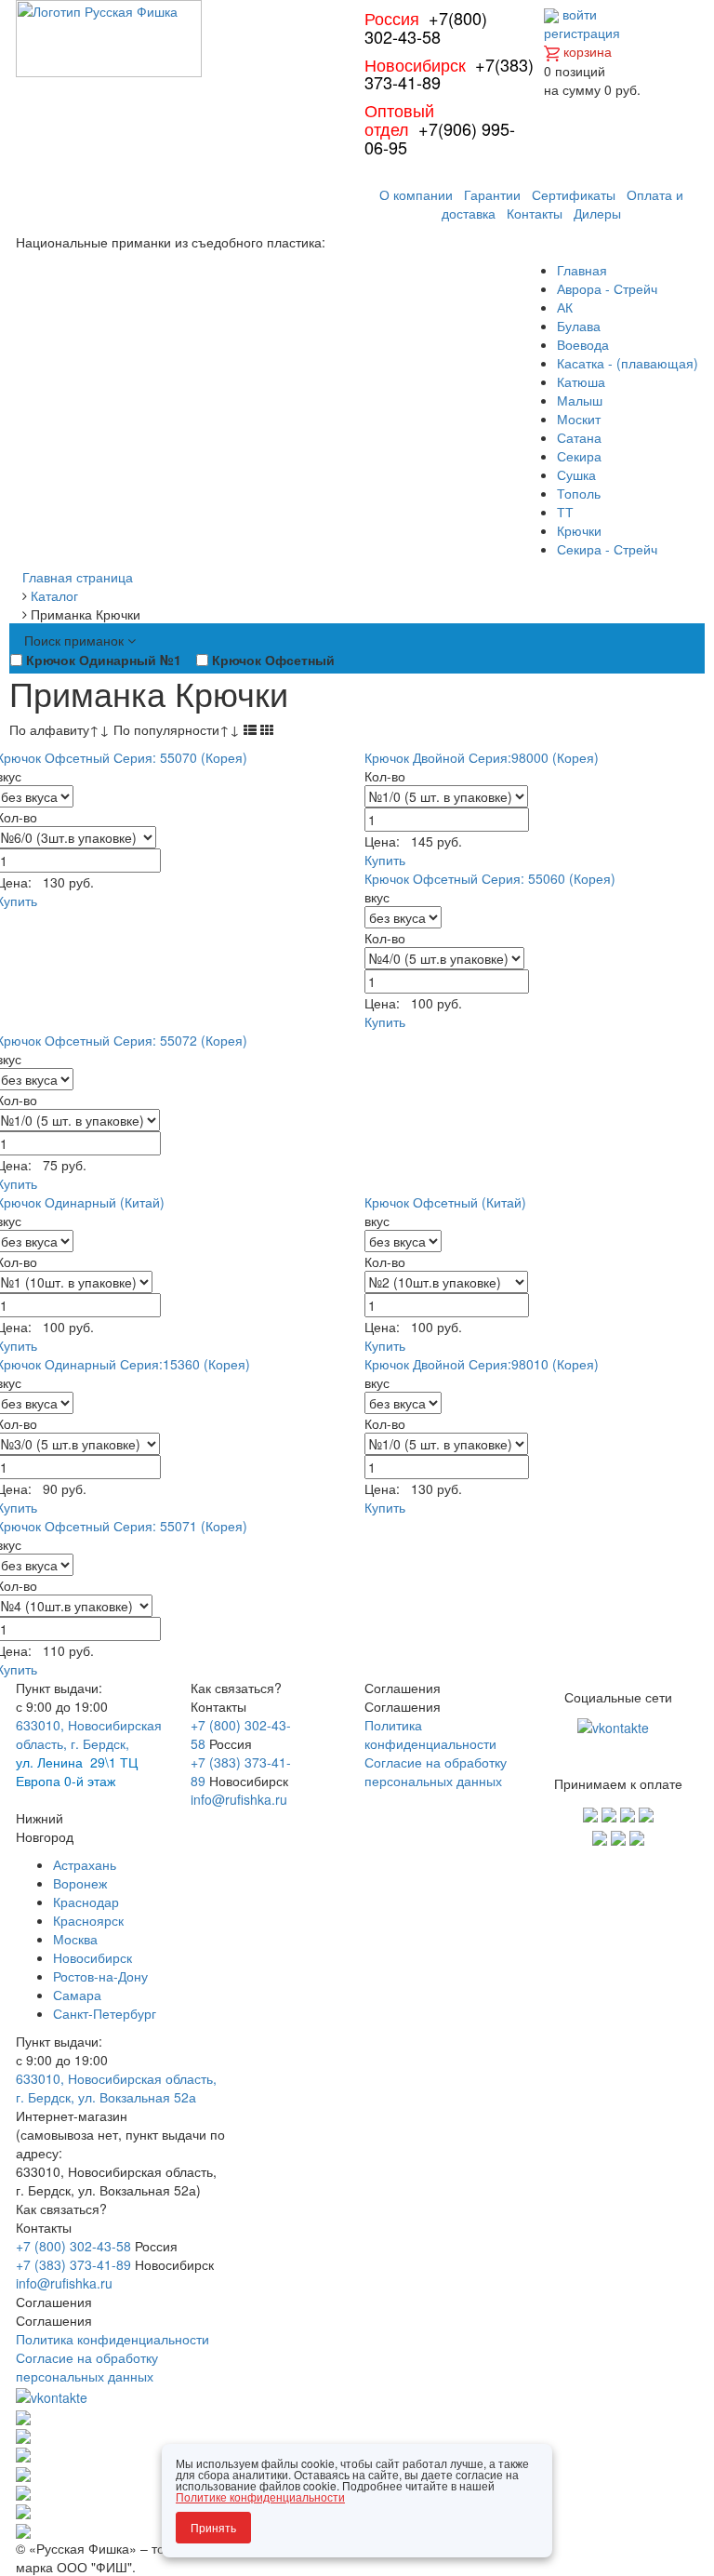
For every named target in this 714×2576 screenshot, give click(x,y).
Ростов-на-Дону (100, 1976)
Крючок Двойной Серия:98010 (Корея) (482, 1364)
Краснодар (86, 1902)
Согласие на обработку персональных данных (436, 1771)
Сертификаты (574, 194)
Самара (77, 1995)
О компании (416, 194)
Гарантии (492, 194)
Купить (385, 860)
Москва (75, 1939)
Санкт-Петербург (105, 2013)
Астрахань (85, 1864)
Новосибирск (93, 1957)
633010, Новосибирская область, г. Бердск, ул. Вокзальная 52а (116, 2088)
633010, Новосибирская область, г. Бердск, (89, 1734)
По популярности (177, 729)
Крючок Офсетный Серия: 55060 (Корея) (490, 878)
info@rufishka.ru (239, 1799)
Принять (213, 2527)
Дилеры (597, 213)
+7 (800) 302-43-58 (73, 2246)
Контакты (535, 213)
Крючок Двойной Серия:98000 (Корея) (482, 757)
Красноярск (88, 1920)
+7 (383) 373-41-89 (73, 2264)
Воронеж (80, 1883)
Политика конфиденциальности (430, 1734)
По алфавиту (59, 729)
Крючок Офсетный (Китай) (445, 1202)
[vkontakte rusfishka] (615, 1725)
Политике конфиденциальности (260, 2496)
